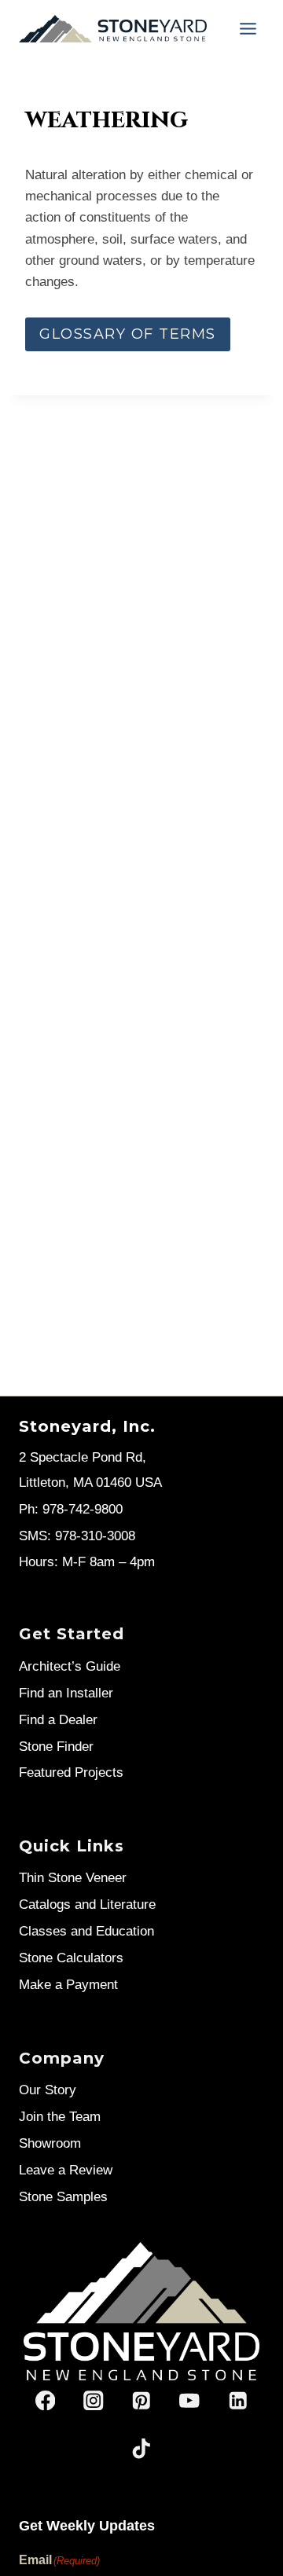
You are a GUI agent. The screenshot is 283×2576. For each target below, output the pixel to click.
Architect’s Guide (70, 1666)
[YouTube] (190, 2400)
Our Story (48, 2090)
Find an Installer (66, 1693)
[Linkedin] (238, 2400)
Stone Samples (63, 2197)
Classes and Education (86, 1931)
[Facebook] (45, 2400)
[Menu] (248, 29)
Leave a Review (66, 2170)
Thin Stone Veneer (73, 1878)
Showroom (50, 2143)
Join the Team (60, 2117)
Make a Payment (68, 1985)
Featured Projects (71, 1772)
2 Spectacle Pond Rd (81, 1457)
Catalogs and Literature (87, 1904)
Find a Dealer (58, 1720)
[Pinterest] (142, 2400)
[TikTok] (142, 2448)
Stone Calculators (71, 1958)
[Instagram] (93, 2400)
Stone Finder (56, 1747)
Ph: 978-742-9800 (71, 1509)
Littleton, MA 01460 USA (90, 1482)
